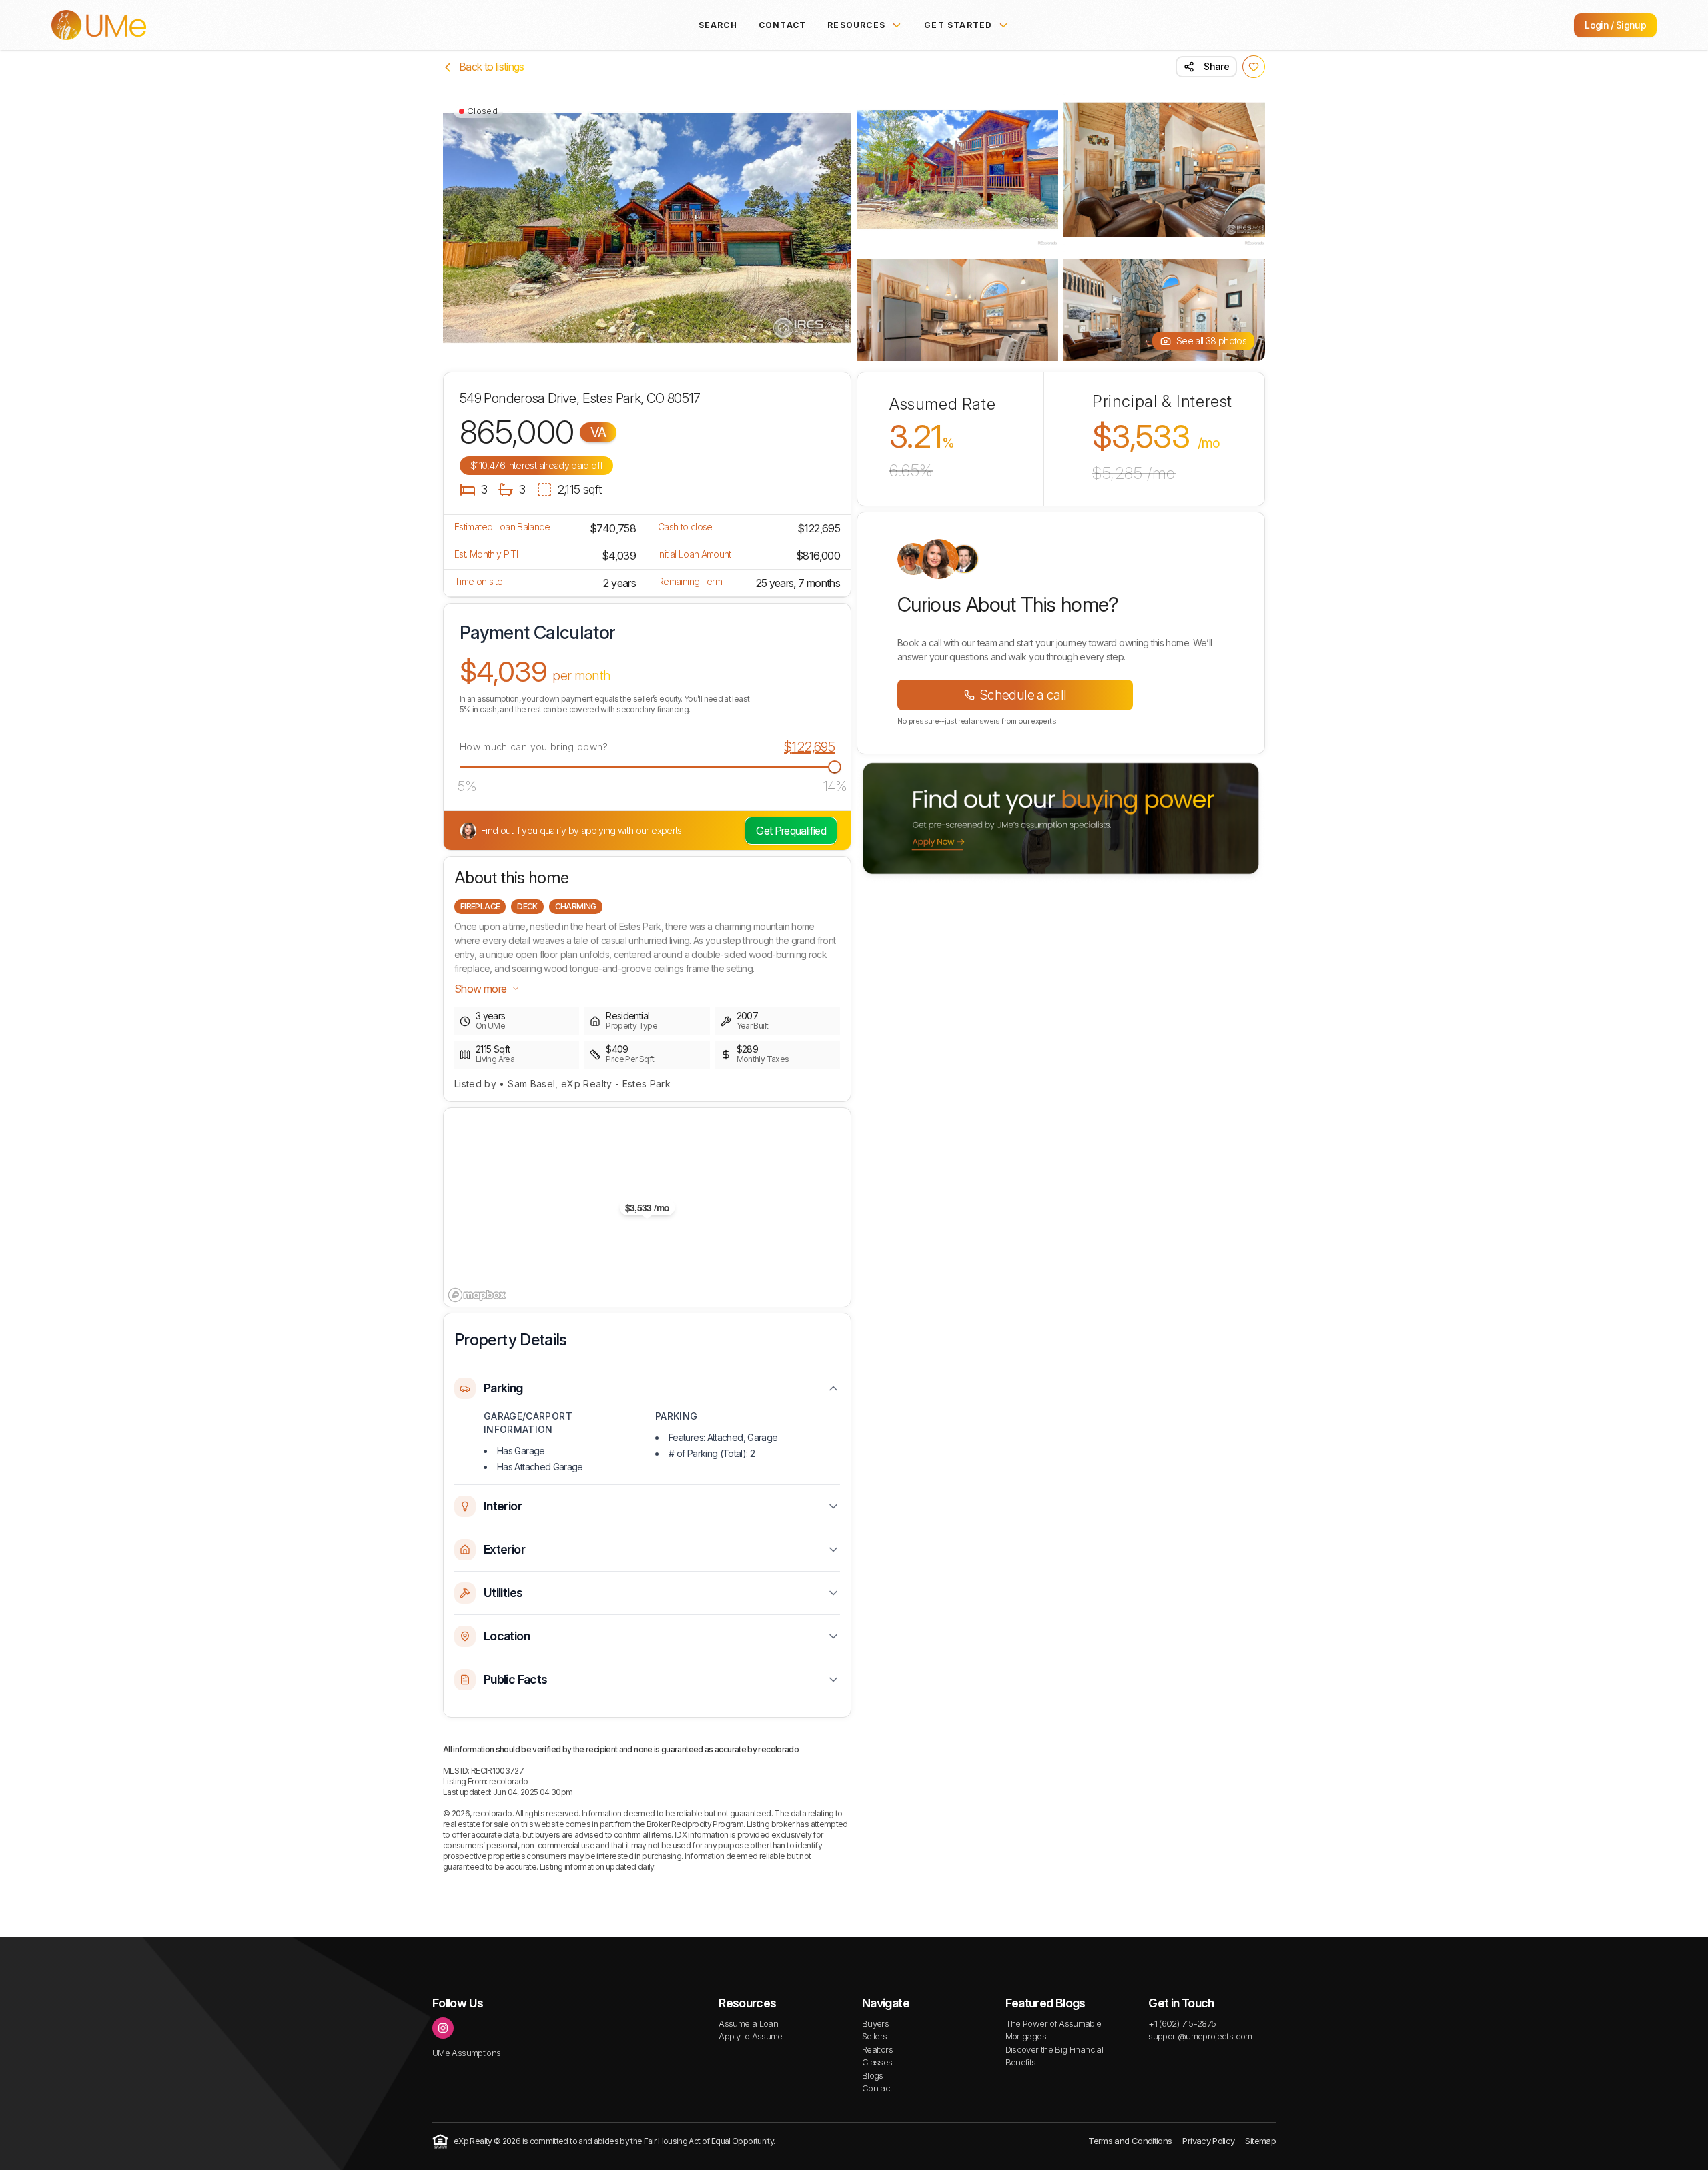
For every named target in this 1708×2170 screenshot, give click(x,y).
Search (718, 25)
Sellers (875, 2036)
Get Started (958, 25)
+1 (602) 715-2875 (1182, 2023)
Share (1216, 66)
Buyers (875, 2023)
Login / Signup (1615, 25)
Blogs (873, 2075)
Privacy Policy (1208, 2141)
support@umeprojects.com (1200, 2036)
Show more (480, 989)
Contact (782, 25)
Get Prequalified (791, 831)
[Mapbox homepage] (477, 1295)
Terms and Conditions (1130, 2141)
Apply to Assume (750, 2036)
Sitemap (1260, 2141)
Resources (856, 25)
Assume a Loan (748, 2023)
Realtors (877, 2049)
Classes (877, 2062)
